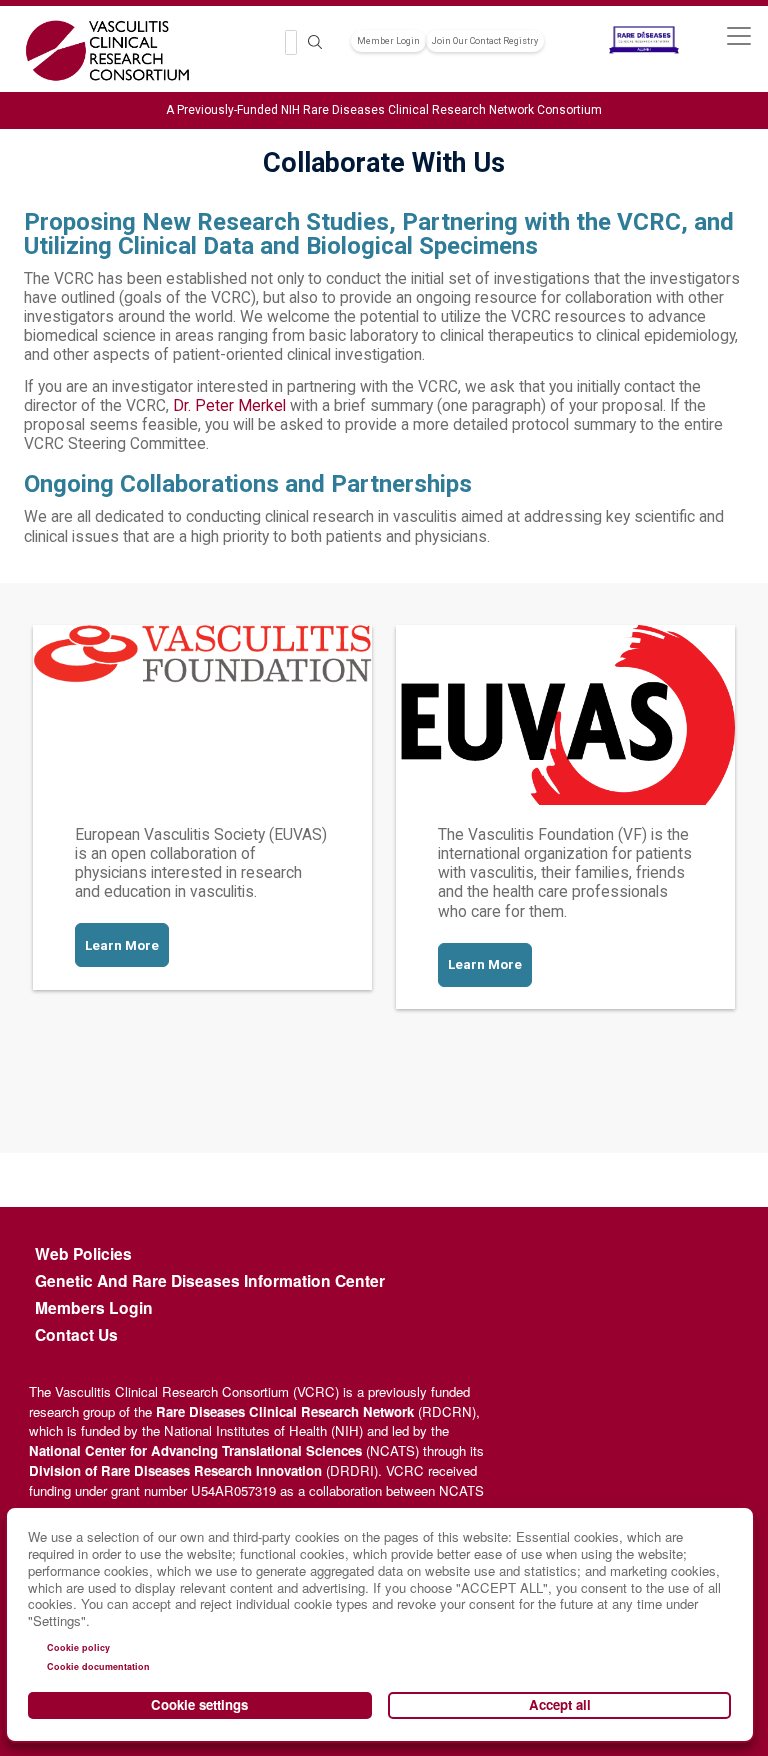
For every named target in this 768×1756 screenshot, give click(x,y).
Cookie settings (199, 1704)
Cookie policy (78, 1647)
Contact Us (76, 1335)
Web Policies (83, 1254)
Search (315, 42)
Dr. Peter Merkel (229, 406)
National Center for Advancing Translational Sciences (195, 1450)
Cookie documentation (98, 1666)
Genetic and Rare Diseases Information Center (210, 1281)
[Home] (108, 51)
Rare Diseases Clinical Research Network (285, 1411)
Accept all (560, 1704)
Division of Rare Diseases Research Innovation (175, 1470)
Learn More (122, 945)
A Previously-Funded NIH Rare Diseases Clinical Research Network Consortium (384, 110)
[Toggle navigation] (738, 35)
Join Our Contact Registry (485, 41)
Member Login (388, 41)
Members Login (94, 1308)
